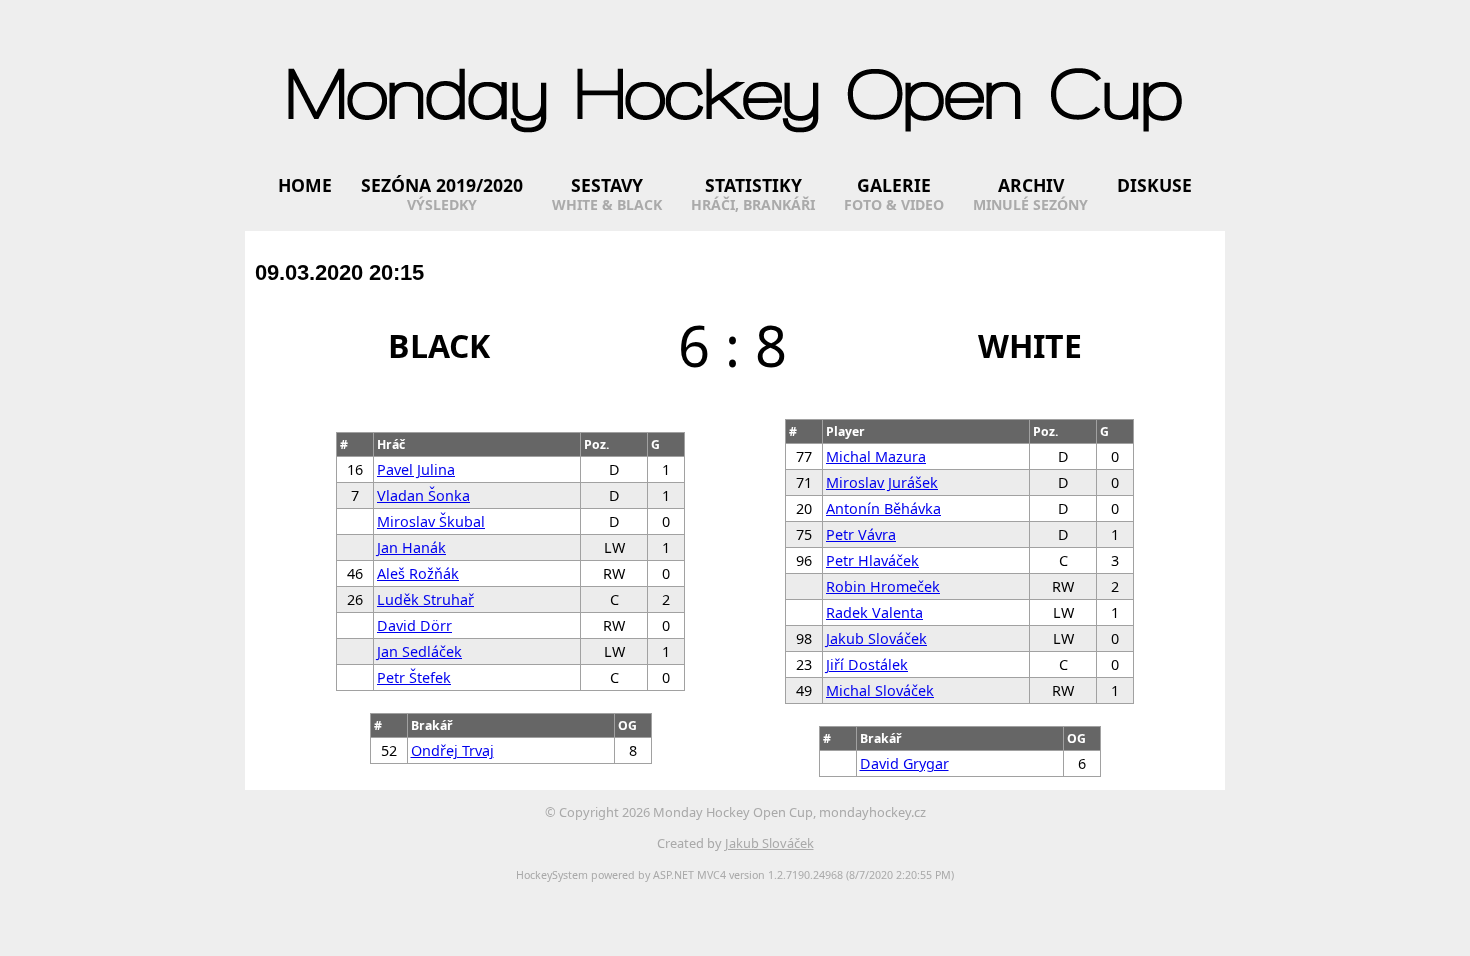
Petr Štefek (414, 677)
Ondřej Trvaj (452, 750)
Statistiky (753, 185)
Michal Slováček (880, 690)
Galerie (894, 185)
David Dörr (414, 625)
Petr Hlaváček (872, 560)
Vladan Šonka (423, 495)
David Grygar (904, 763)
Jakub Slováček (876, 638)
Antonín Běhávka (883, 508)
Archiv (1031, 185)
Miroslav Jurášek (882, 482)
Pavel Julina (416, 469)
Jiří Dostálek (867, 664)
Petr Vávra (861, 534)
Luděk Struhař (425, 599)
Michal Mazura (876, 456)
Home (305, 185)
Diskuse (1154, 185)
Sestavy (607, 185)
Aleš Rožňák (418, 573)
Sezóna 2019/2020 (442, 185)
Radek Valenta (874, 612)
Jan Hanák (411, 547)
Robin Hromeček (883, 586)
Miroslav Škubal (431, 521)
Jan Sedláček (419, 651)
